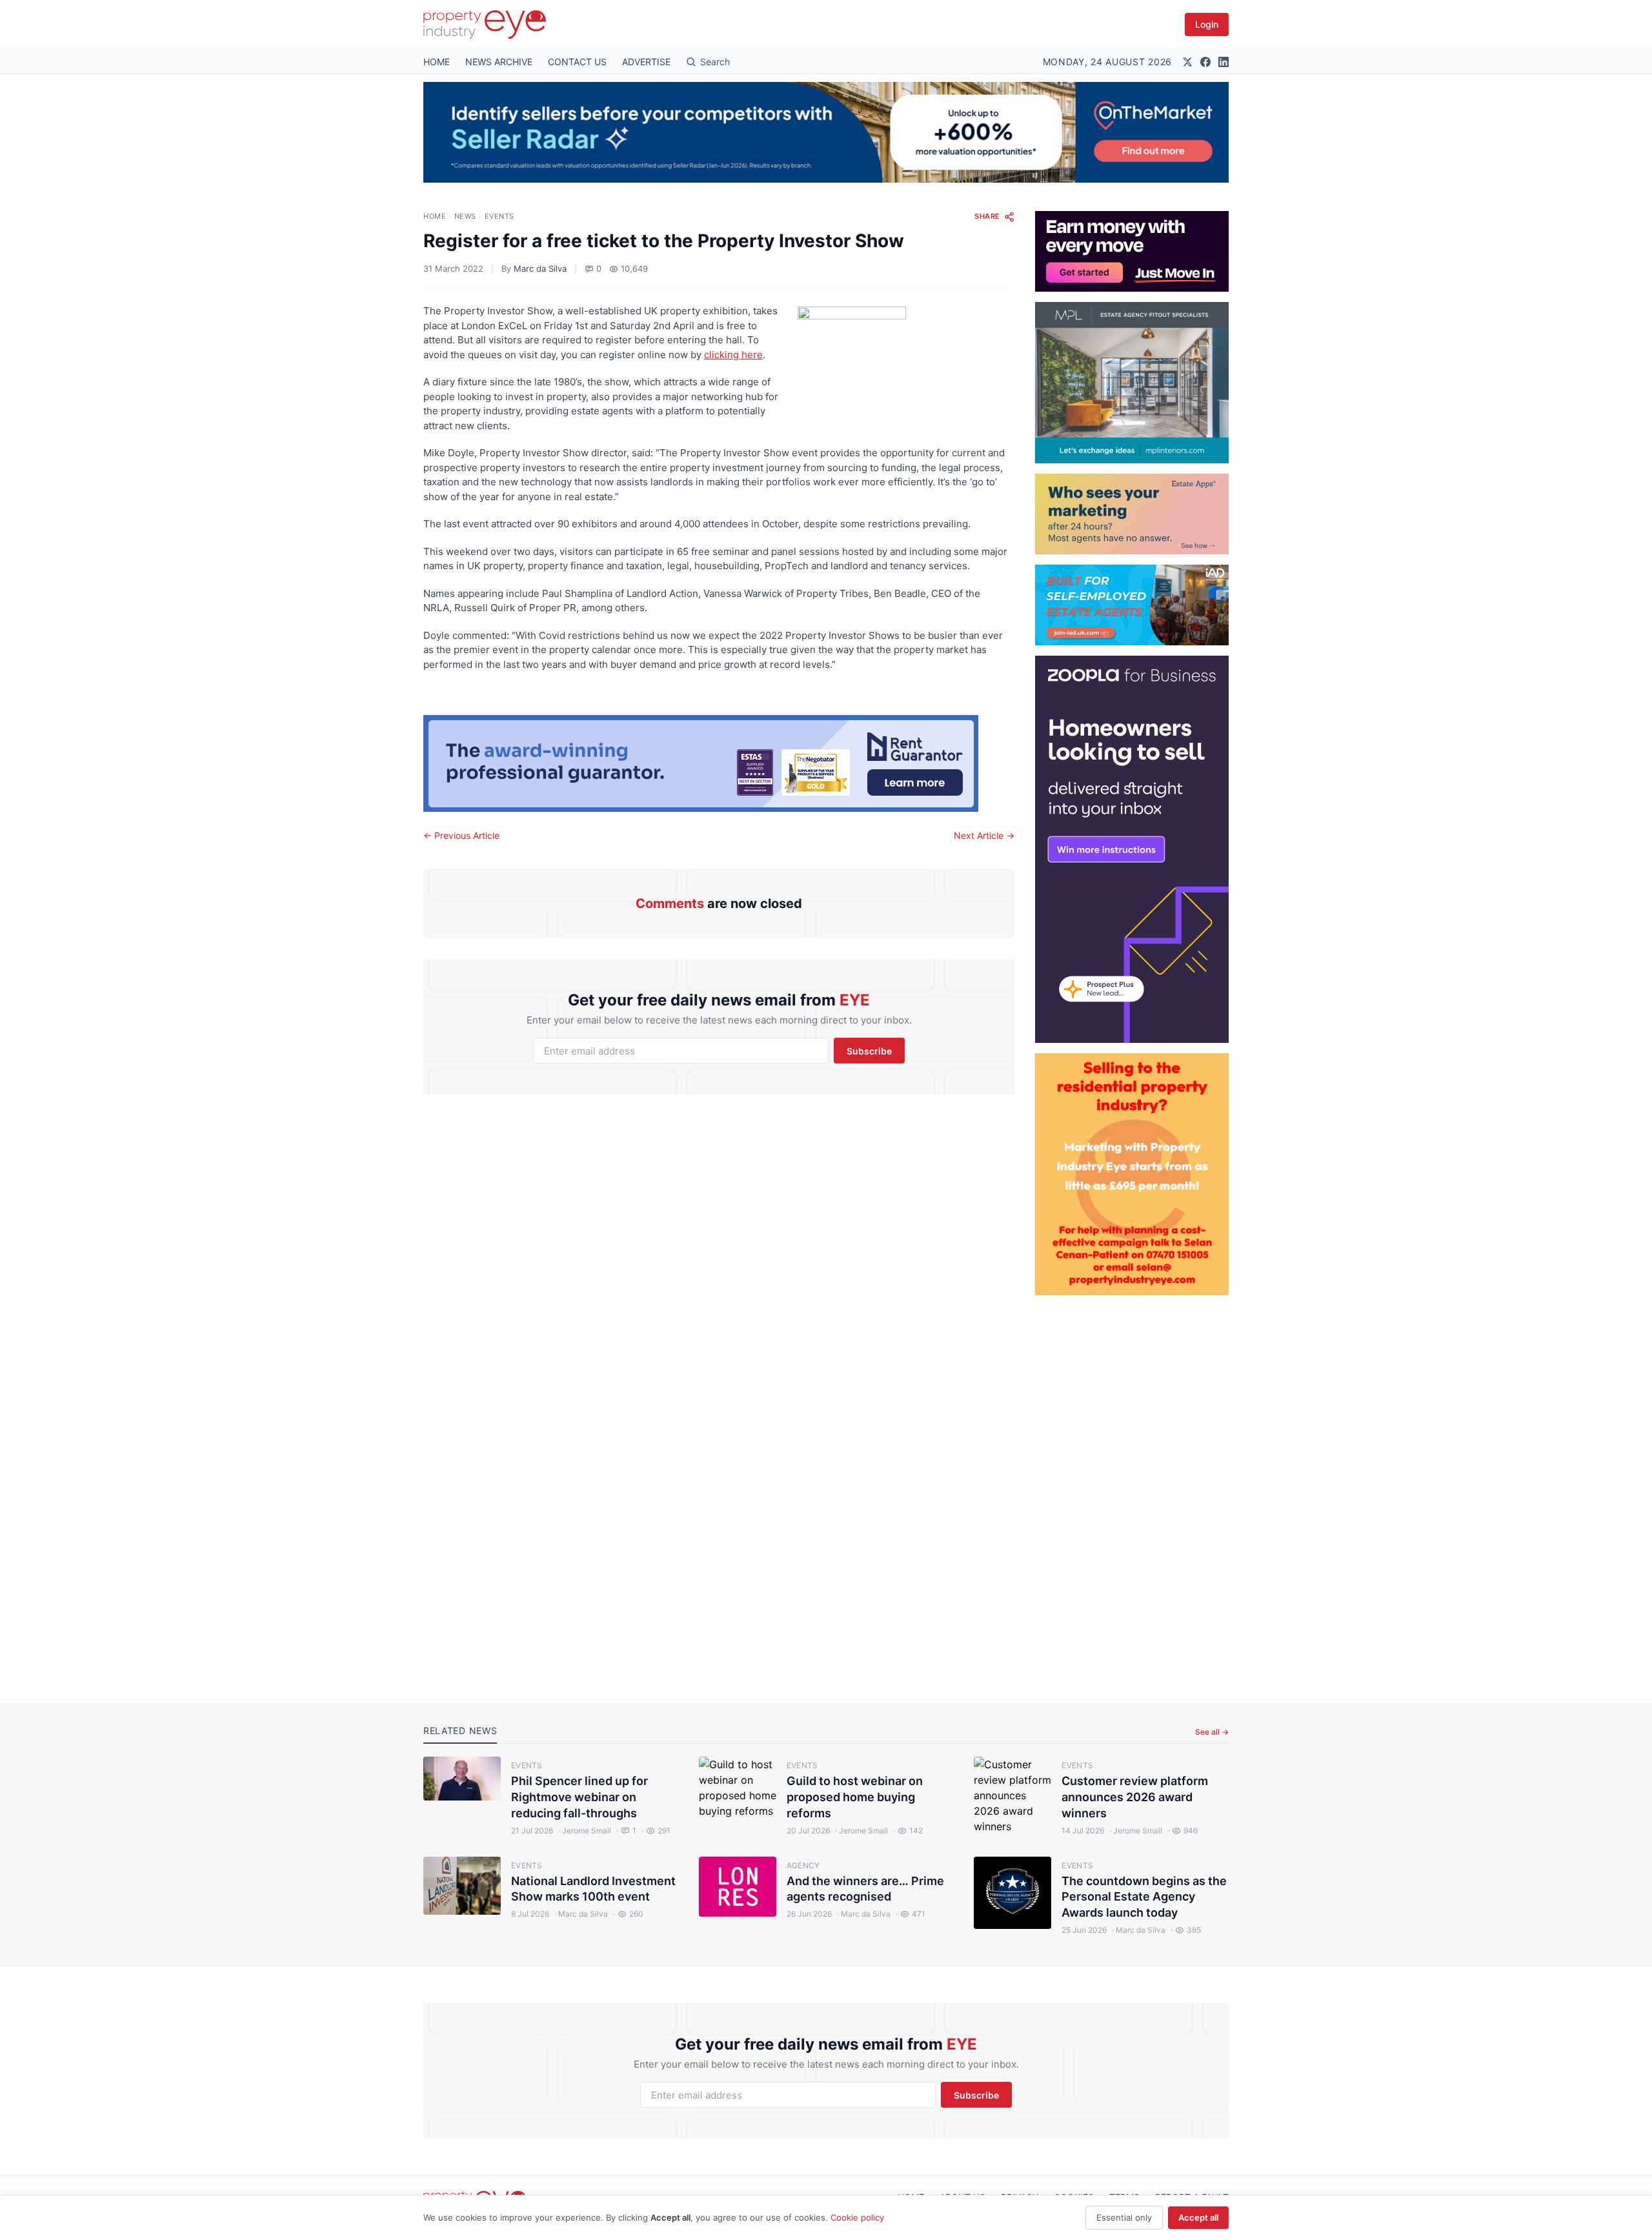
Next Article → (984, 835)
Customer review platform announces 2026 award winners (1135, 1797)
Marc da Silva (540, 268)
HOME (437, 62)
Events (499, 216)
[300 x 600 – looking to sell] (1132, 849)
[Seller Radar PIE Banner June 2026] (826, 132)
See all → (1212, 1732)
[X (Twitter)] (1187, 62)
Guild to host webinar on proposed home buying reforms (855, 1797)
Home (435, 216)
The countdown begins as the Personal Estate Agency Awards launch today (1144, 1897)
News (465, 216)
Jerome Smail (585, 1831)
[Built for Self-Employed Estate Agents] (1132, 605)
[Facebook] (1205, 62)
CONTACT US (577, 62)
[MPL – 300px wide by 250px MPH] (1132, 383)
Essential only (1124, 2217)
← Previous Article (461, 835)
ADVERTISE (646, 62)
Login (1207, 24)
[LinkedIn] (1224, 62)
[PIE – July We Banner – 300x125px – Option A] (1132, 251)
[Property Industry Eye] (485, 25)
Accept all (1198, 2217)
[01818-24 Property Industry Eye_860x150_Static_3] (719, 763)
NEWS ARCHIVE (499, 62)
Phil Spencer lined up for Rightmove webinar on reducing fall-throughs (579, 1797)
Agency (803, 1865)
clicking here (733, 355)
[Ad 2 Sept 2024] (1132, 1174)
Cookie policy (857, 2217)
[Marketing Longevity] (1132, 514)
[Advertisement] (1132, 1489)
